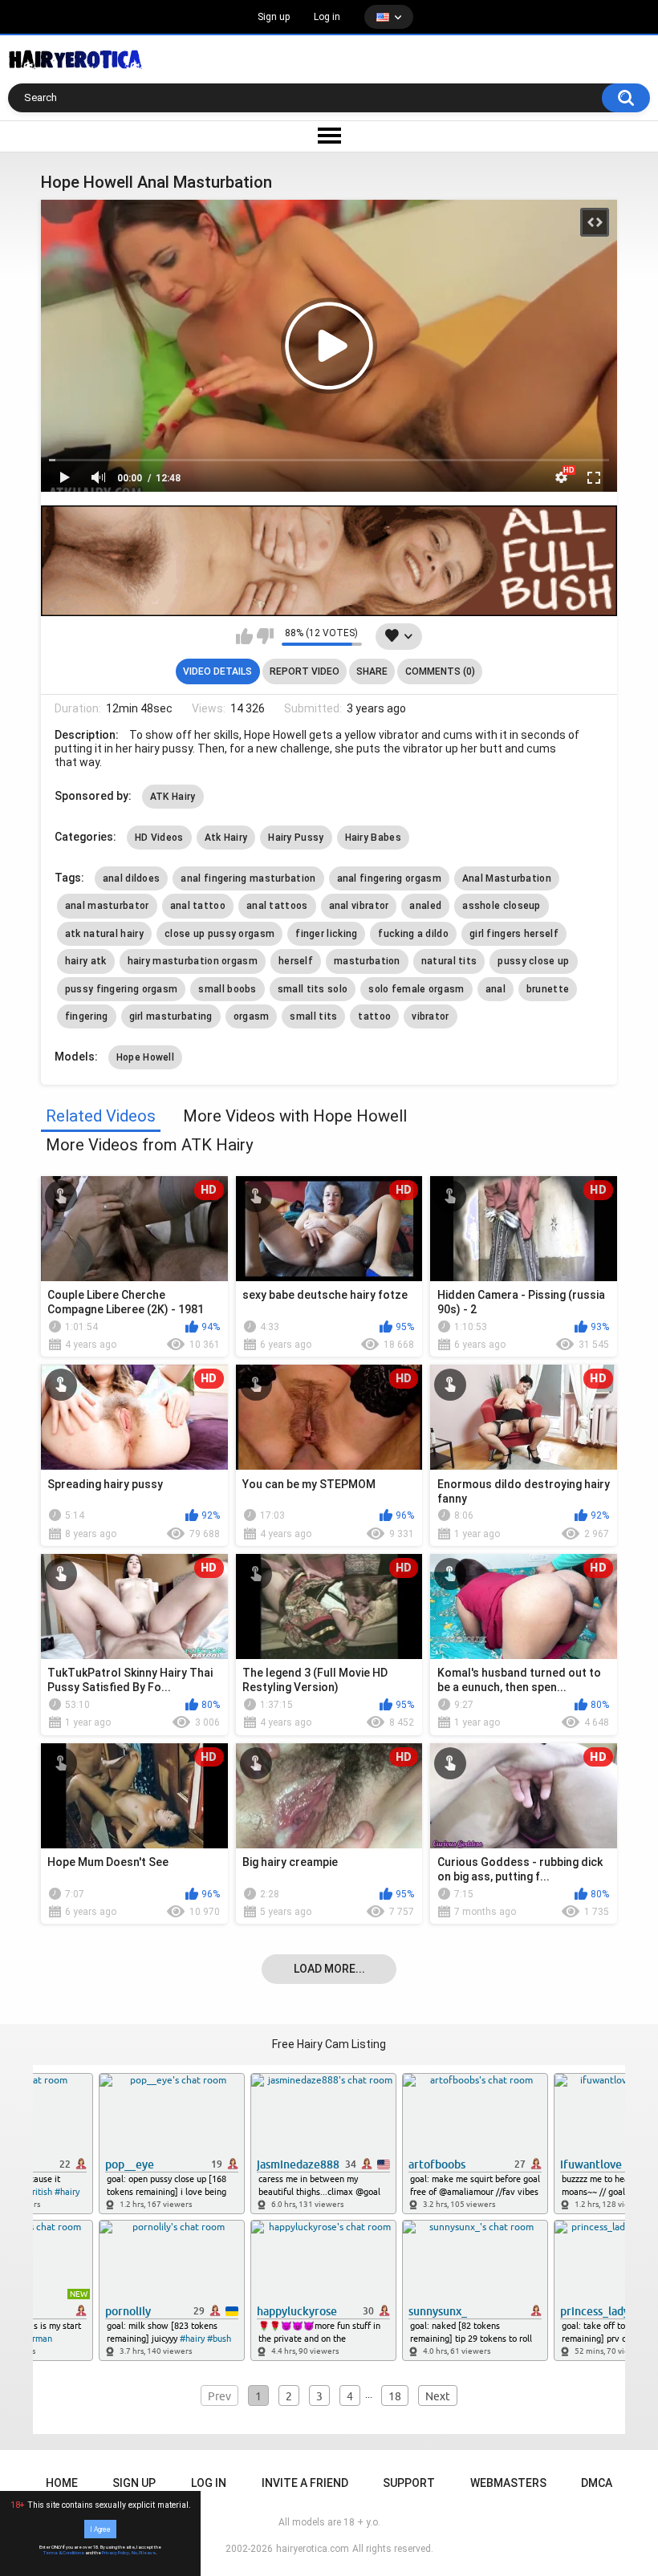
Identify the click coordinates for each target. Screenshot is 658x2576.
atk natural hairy (104, 934)
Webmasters (508, 2483)
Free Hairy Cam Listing (329, 2044)
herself (296, 961)
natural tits (449, 961)
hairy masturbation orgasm (193, 961)
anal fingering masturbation (248, 878)
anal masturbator (107, 906)
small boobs (227, 989)
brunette (548, 989)
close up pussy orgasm (219, 934)
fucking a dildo (413, 934)
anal (496, 989)
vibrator (430, 1016)
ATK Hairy (173, 797)
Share (372, 671)
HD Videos (159, 838)
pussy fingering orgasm (122, 989)
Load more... (329, 1969)
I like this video (244, 636)
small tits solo (313, 989)
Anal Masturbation (507, 878)
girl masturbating (171, 1016)
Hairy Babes (373, 838)
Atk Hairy (226, 838)
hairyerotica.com (313, 2549)
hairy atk (86, 961)
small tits (313, 1016)
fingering (87, 1016)
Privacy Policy (116, 2553)
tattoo (374, 1016)
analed (425, 906)
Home (62, 2483)
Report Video (305, 671)
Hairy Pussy (296, 838)
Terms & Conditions (64, 2553)
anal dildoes (132, 878)
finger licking (326, 934)
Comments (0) (440, 671)
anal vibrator (359, 906)
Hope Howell (145, 1057)
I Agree (100, 2529)
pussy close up (533, 961)
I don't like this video (265, 636)
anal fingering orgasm (389, 878)
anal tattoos (277, 906)
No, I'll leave (144, 2553)
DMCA (597, 2483)
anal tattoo (198, 906)
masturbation (367, 961)
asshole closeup (502, 906)
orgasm (252, 1016)
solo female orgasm (416, 989)
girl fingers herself (514, 934)
